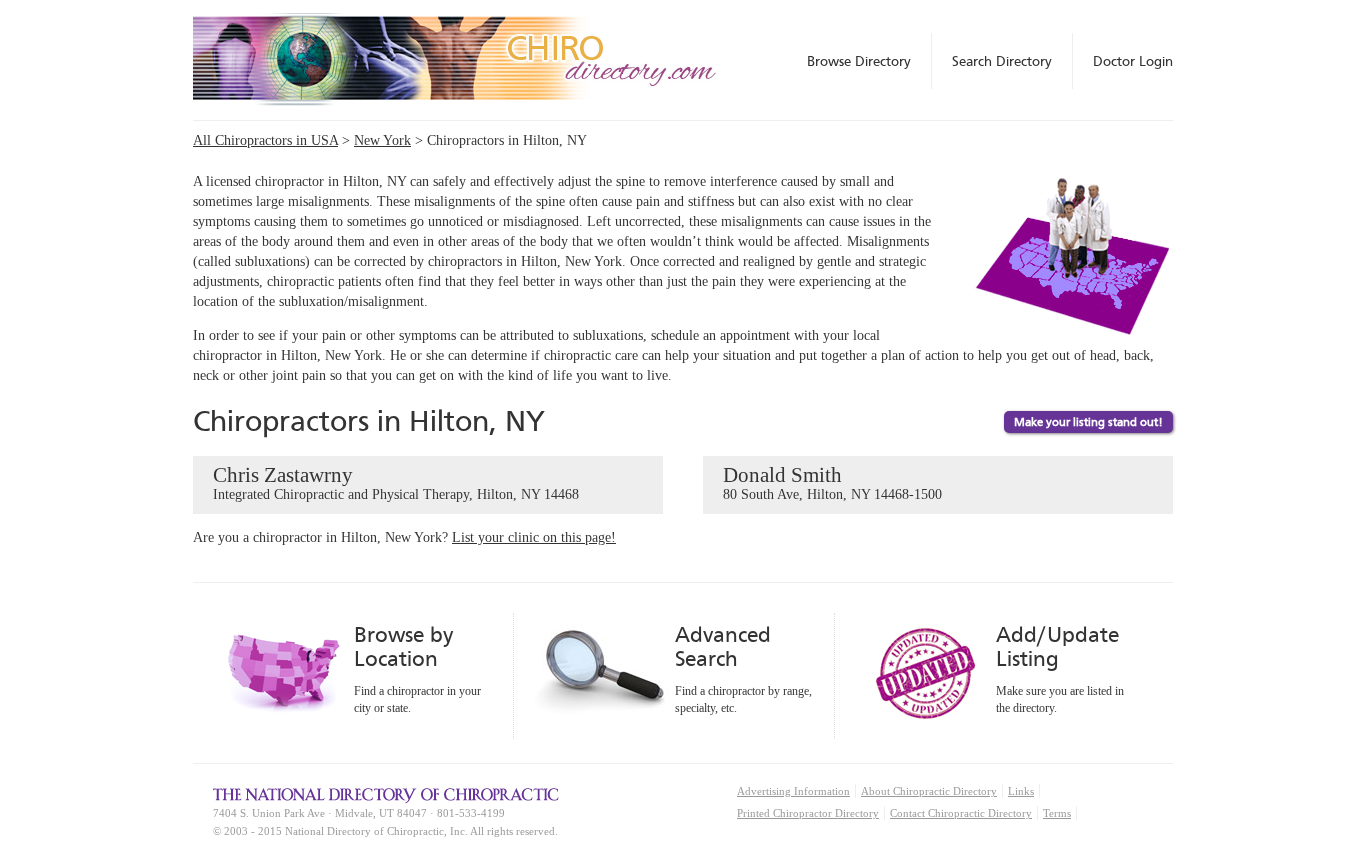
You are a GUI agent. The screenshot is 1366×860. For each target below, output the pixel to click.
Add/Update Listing (1057, 646)
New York (382, 140)
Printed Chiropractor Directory (808, 813)
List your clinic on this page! (534, 537)
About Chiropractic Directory (929, 791)
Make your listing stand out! (1088, 422)
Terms (1057, 813)
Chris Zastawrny (396, 482)
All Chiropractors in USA (265, 140)
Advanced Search (723, 646)
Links (1021, 791)
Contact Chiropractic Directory (961, 813)
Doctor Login (1133, 61)
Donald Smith (832, 482)
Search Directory (1002, 61)
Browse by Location (403, 646)
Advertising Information (793, 791)
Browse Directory (859, 61)
